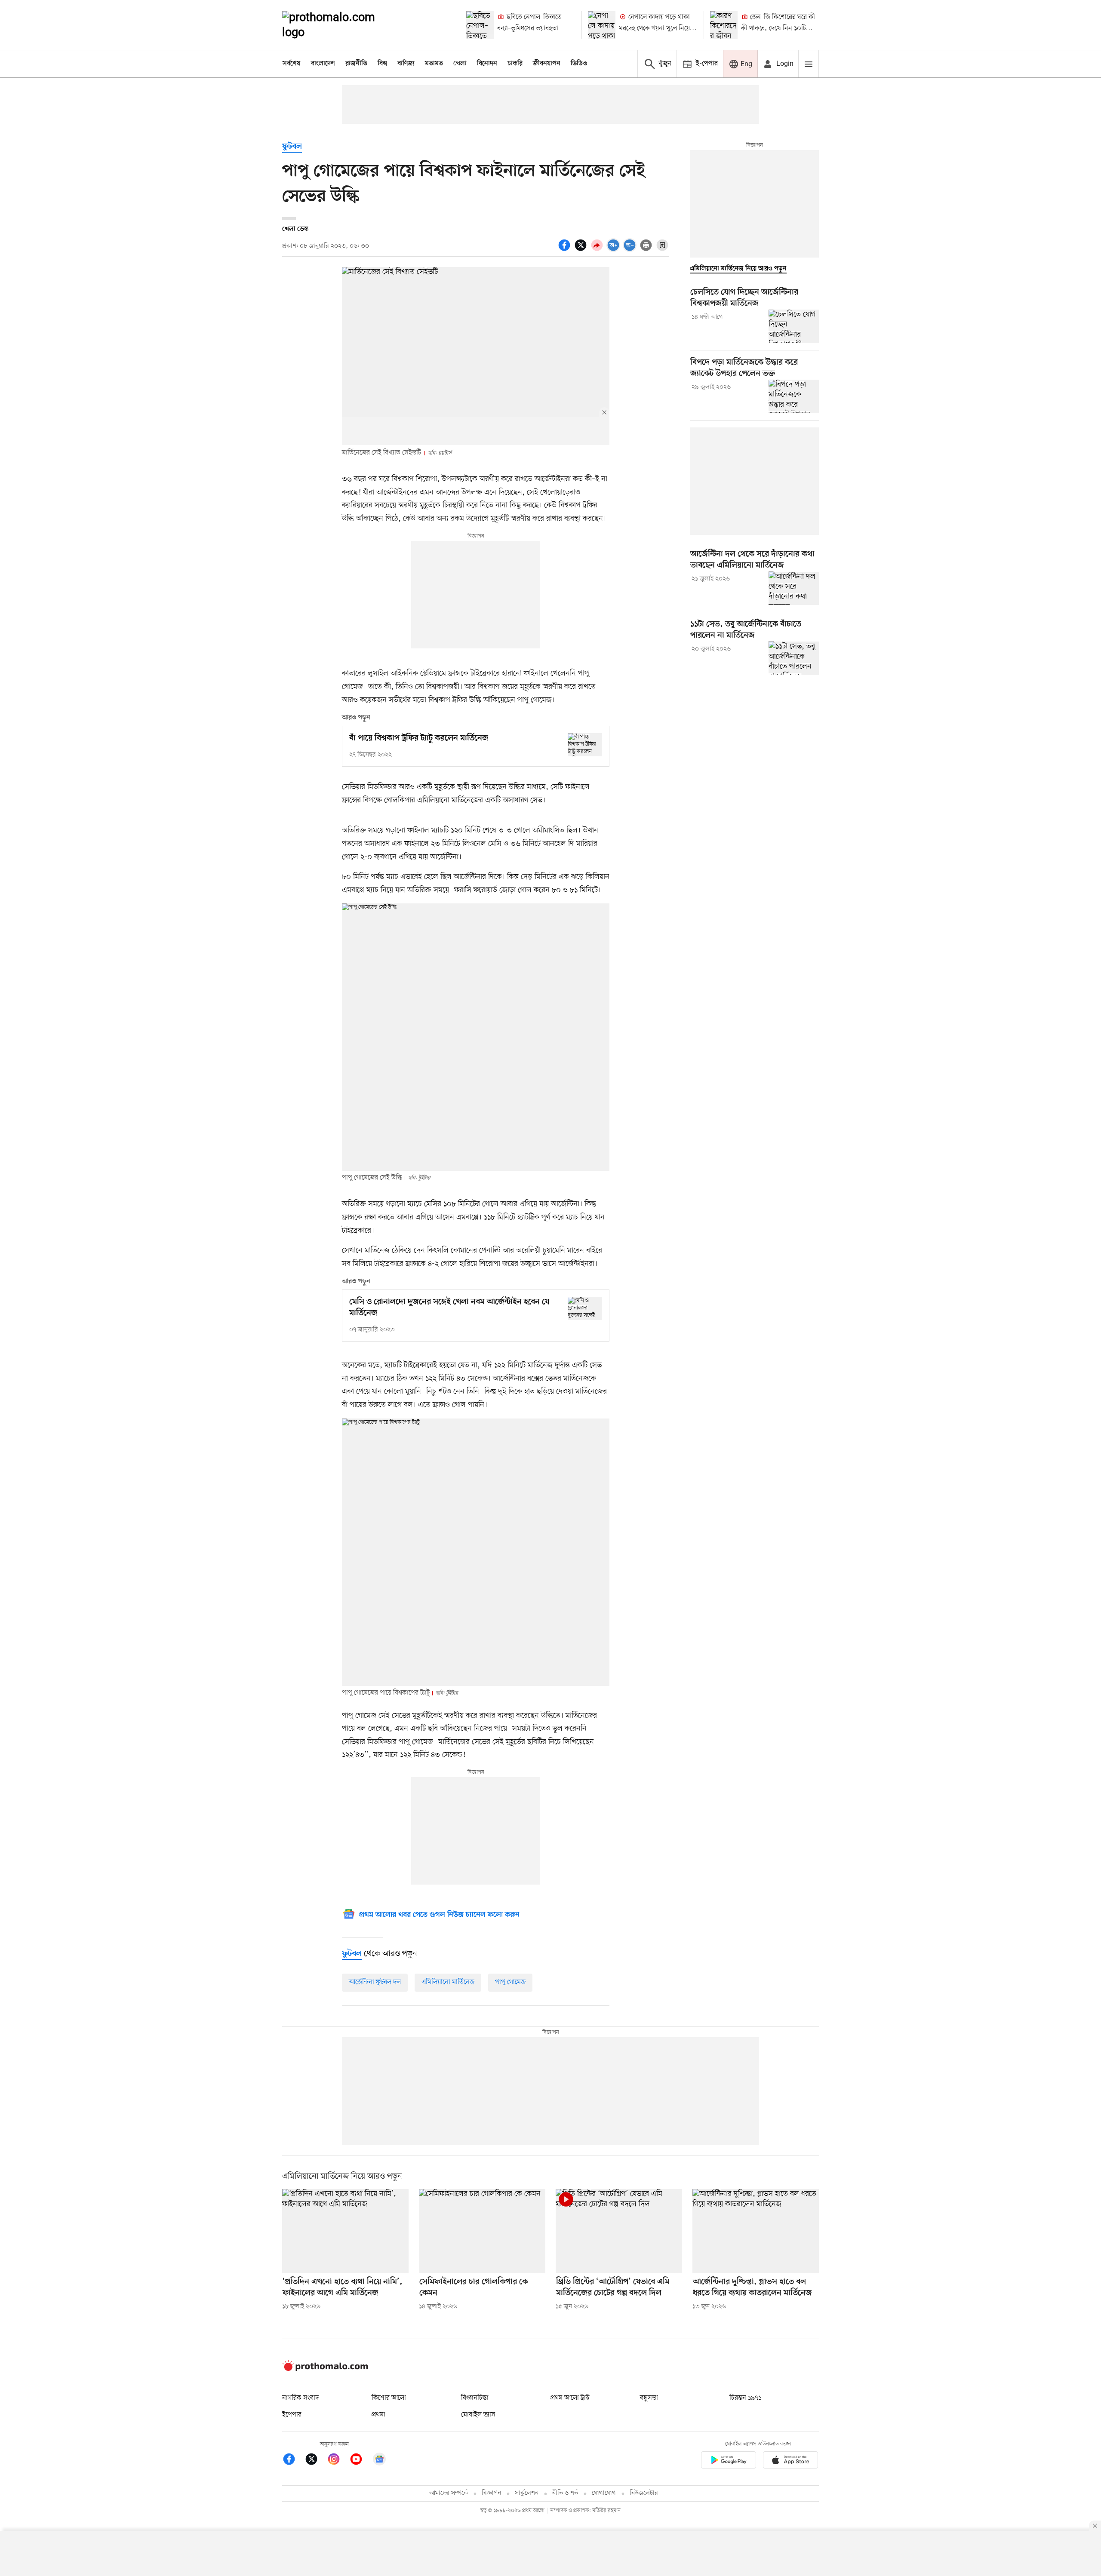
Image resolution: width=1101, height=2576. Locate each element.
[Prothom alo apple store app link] (790, 2461)
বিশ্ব (382, 64)
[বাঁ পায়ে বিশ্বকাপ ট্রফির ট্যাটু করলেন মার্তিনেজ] (585, 745)
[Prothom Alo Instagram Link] (338, 2461)
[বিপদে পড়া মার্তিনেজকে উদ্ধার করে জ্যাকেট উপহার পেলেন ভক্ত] (794, 396)
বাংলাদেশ (323, 64)
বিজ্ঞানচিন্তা (475, 2398)
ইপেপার (292, 2415)
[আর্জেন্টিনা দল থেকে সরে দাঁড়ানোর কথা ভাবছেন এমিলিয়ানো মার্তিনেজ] (794, 588)
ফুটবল (292, 147)
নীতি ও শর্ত (565, 2493)
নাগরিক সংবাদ (300, 2398)
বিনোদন (487, 64)
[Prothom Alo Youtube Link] (360, 2461)
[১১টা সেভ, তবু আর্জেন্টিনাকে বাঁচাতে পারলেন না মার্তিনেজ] (794, 658)
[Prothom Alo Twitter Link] (316, 2461)
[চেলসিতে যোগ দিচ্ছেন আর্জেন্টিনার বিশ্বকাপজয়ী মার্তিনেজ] (794, 326)
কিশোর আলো (389, 2398)
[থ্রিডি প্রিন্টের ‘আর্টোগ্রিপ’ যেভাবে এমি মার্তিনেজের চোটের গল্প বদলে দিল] (619, 2231)
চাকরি (515, 64)
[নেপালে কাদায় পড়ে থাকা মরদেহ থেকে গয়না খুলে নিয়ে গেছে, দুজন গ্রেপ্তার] (602, 25)
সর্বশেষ (292, 64)
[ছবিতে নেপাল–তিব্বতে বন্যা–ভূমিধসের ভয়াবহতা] (480, 25)
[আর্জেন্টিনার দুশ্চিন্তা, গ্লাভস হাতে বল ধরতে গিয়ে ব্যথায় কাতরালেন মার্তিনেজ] (756, 2231)
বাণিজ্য (406, 64)
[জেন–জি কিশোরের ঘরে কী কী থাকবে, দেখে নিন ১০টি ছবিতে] (724, 25)
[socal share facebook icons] (566, 250)
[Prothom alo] (340, 25)
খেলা (460, 64)
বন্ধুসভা (649, 2398)
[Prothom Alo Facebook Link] (293, 2461)
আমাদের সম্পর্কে (449, 2493)
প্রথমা (378, 2415)
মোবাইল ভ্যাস (478, 2415)
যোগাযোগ (604, 2493)
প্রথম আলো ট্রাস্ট (570, 2398)
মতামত (434, 64)
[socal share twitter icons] (582, 250)
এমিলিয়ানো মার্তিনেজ (448, 1982)
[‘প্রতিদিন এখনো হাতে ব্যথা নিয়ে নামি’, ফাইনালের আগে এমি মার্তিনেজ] (345, 2231)
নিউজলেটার (644, 2493)
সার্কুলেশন (527, 2493)
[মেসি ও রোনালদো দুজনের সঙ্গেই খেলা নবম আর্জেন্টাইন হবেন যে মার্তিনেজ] (585, 1308)
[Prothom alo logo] (325, 2369)
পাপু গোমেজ (510, 1982)
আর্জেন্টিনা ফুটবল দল (375, 1982)
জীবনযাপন (547, 64)
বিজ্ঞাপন (491, 2493)
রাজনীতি (356, 64)
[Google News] (379, 2461)
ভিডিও (579, 64)
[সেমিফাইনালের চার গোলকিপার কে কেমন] (482, 2231)
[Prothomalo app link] (729, 2461)
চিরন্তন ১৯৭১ (745, 2398)
